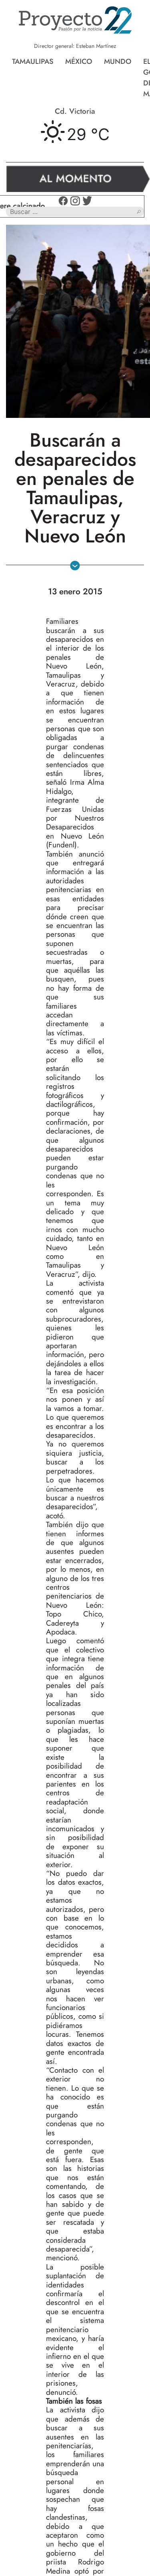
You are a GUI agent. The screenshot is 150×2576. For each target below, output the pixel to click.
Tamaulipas (33, 61)
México (79, 61)
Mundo (118, 61)
